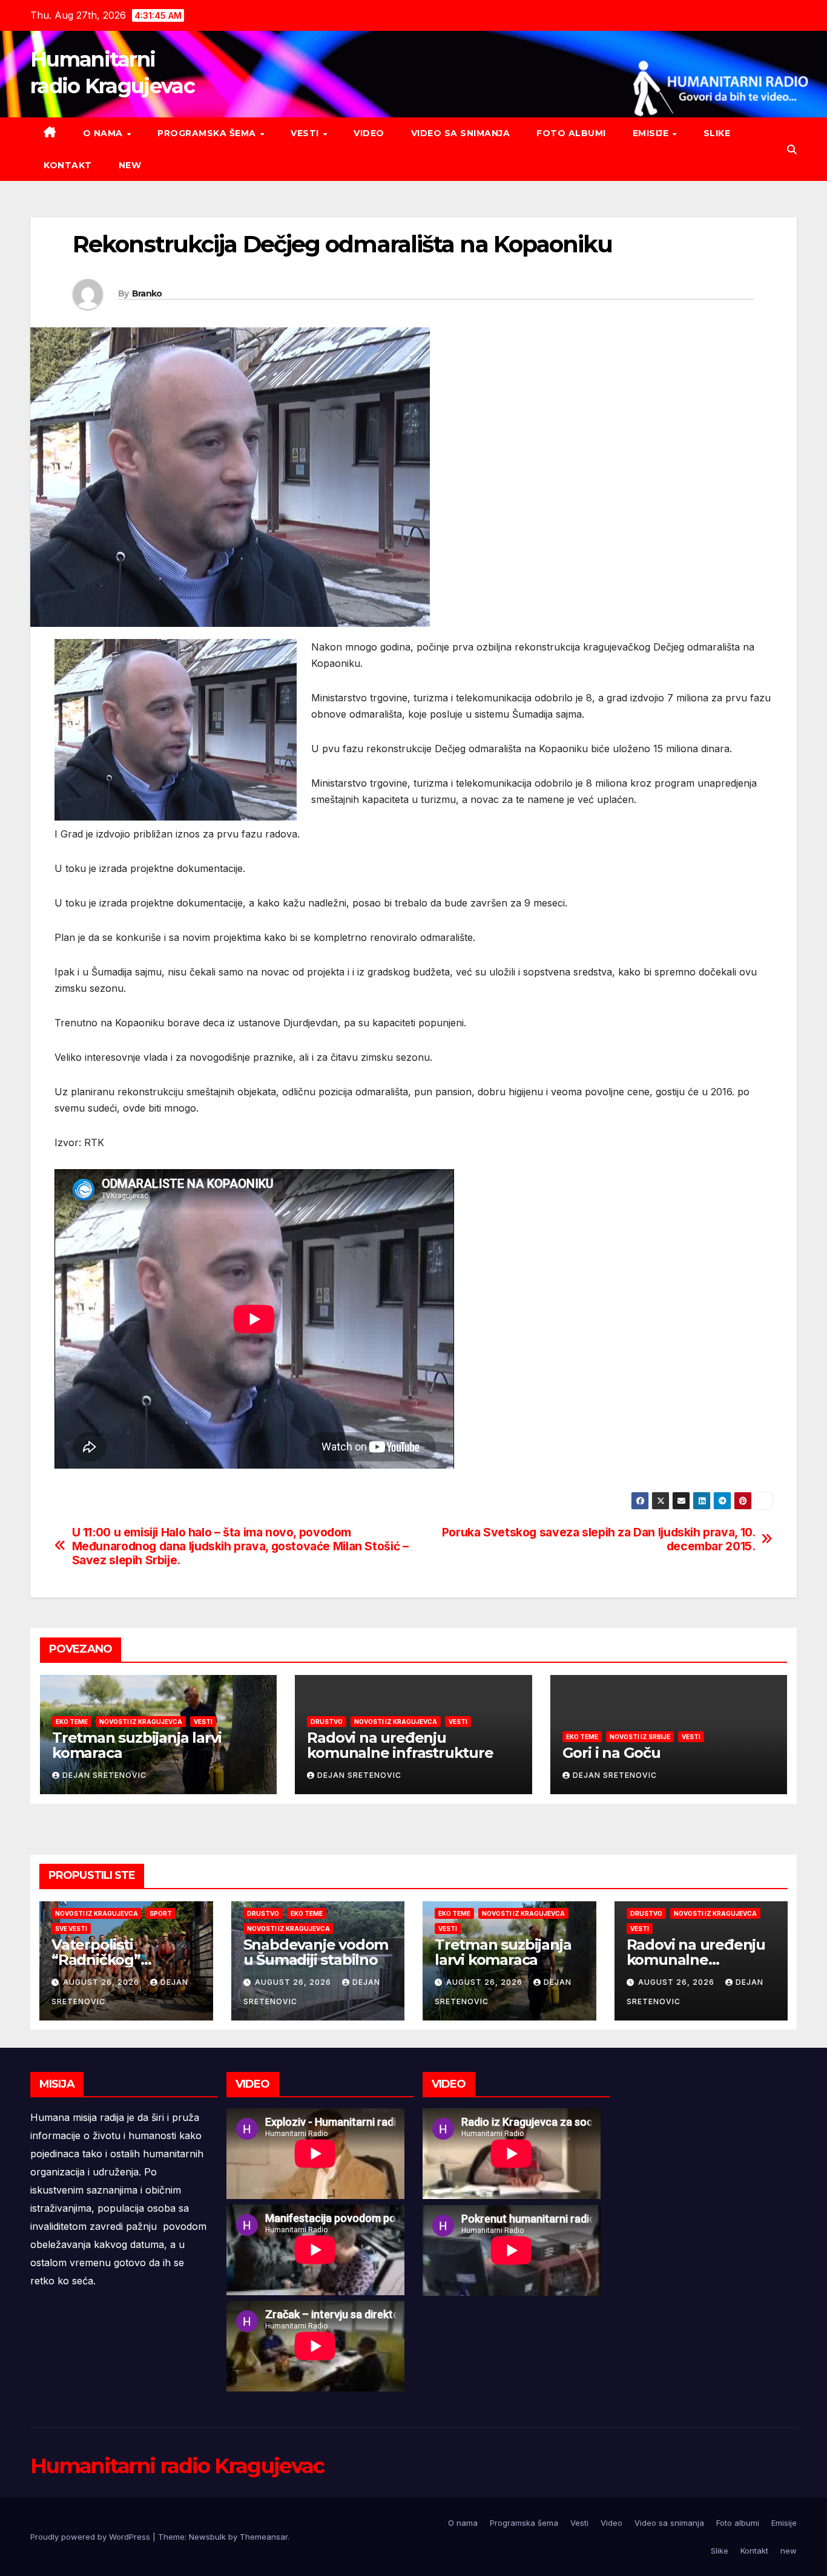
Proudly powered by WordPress (91, 2537)
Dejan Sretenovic (104, 1775)
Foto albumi (571, 133)
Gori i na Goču (611, 1753)
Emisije (652, 133)
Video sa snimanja (461, 133)
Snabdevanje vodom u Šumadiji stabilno (316, 1952)
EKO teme (72, 1722)
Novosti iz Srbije (640, 1737)
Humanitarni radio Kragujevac (177, 2466)
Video (369, 133)
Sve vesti (71, 1929)
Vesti (306, 133)
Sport (161, 1913)
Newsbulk (207, 2537)
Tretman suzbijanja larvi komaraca (137, 1745)
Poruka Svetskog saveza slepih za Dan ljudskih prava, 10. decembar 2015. (599, 1539)
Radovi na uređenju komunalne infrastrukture (400, 1745)
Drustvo (327, 1722)
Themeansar (264, 2537)
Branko (147, 293)
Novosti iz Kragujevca (141, 1722)
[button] (792, 149)
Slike (717, 133)
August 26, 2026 (102, 1982)
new (130, 165)
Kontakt (68, 165)
